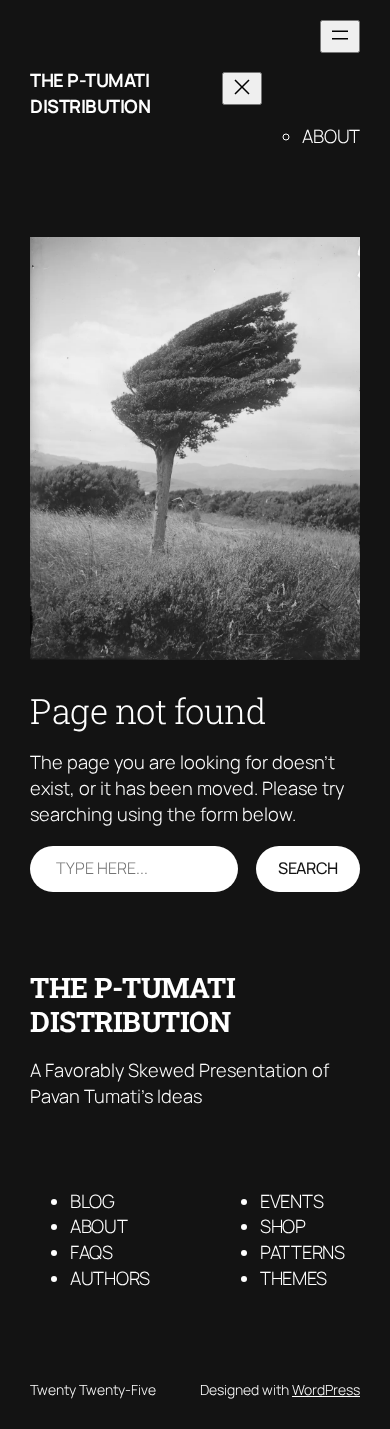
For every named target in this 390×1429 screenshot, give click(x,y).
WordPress (326, 1389)
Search (308, 868)
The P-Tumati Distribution (90, 93)
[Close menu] (242, 88)
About (331, 136)
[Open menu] (340, 36)
